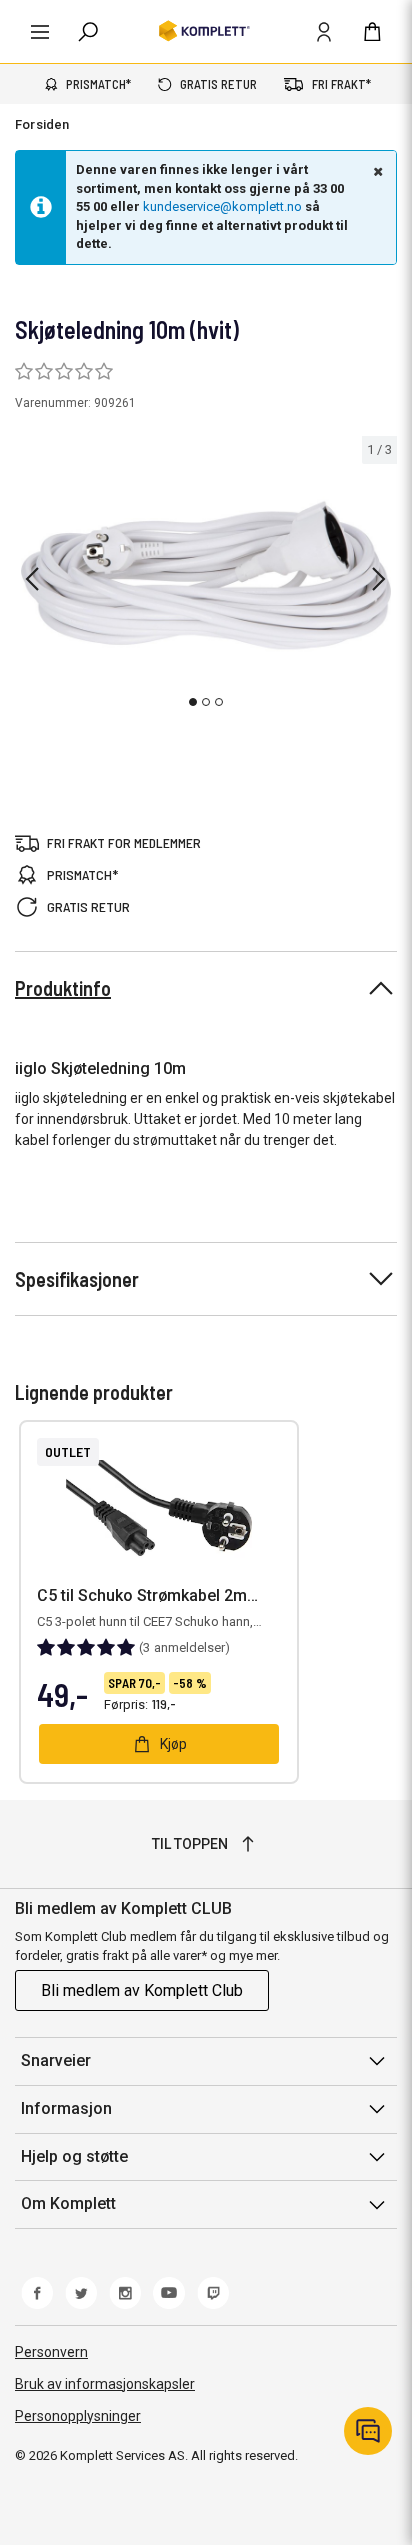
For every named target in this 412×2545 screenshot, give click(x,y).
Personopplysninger (78, 2416)
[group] (206, 576)
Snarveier (56, 2060)
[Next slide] (379, 579)
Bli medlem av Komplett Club (142, 1990)
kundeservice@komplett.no (222, 206)
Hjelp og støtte (74, 2156)
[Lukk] (376, 171)
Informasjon (66, 2108)
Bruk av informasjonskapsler (105, 2384)
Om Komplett (68, 2203)
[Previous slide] (32, 579)
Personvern (51, 2352)
